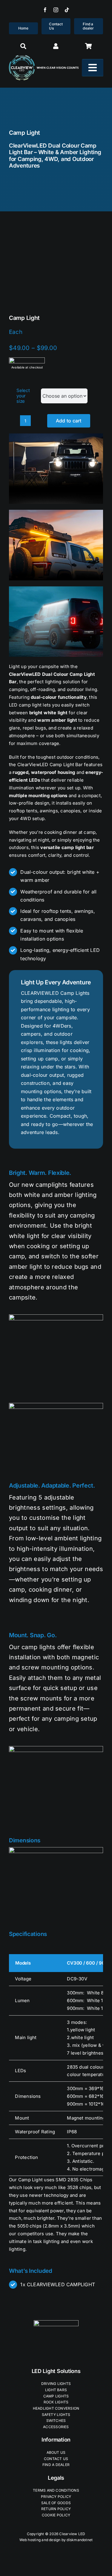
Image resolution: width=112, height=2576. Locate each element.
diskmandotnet (80, 2540)
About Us (56, 2452)
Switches (56, 2421)
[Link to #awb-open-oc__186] (23, 46)
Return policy (56, 2509)
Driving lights (56, 2384)
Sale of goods (56, 2503)
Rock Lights (56, 2402)
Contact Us (56, 2459)
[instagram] (56, 10)
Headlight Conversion (56, 2408)
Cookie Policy (56, 2515)
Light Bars (56, 2390)
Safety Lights (56, 2415)
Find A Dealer (56, 2465)
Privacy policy (56, 2497)
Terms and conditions (56, 2490)
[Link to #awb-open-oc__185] (89, 46)
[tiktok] (67, 10)
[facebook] (45, 10)
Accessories (56, 2427)
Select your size (23, 396)
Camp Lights (56, 2396)
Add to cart (69, 421)
